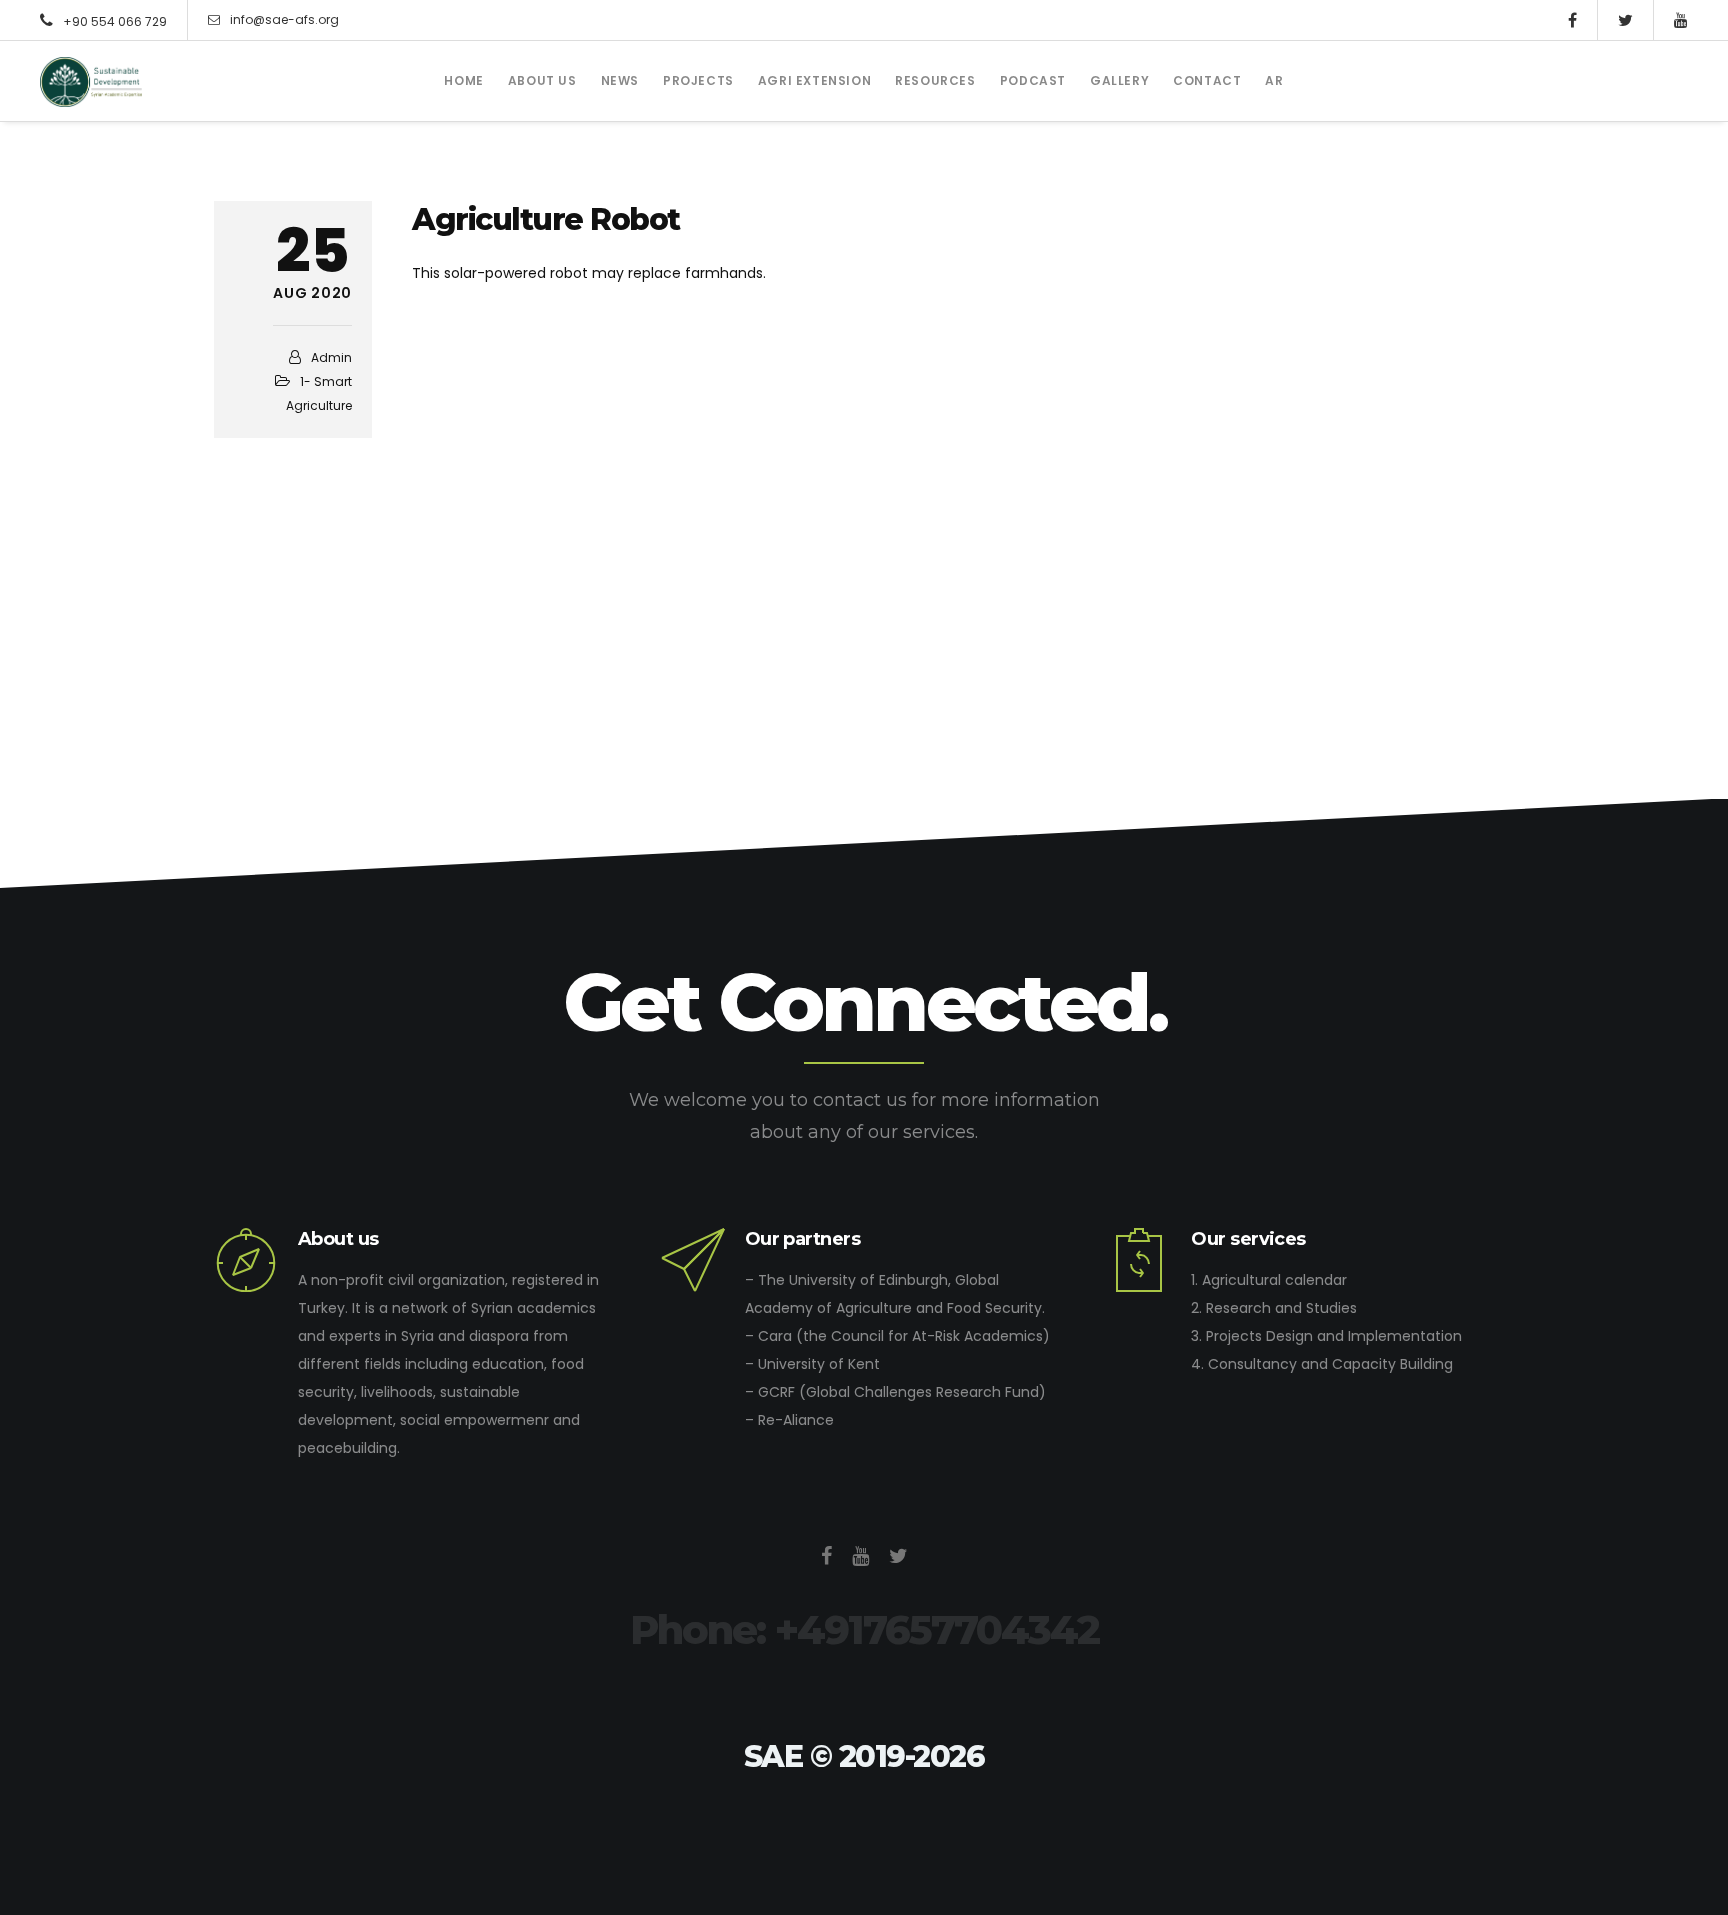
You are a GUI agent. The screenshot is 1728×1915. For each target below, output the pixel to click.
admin (331, 357)
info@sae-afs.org (284, 19)
